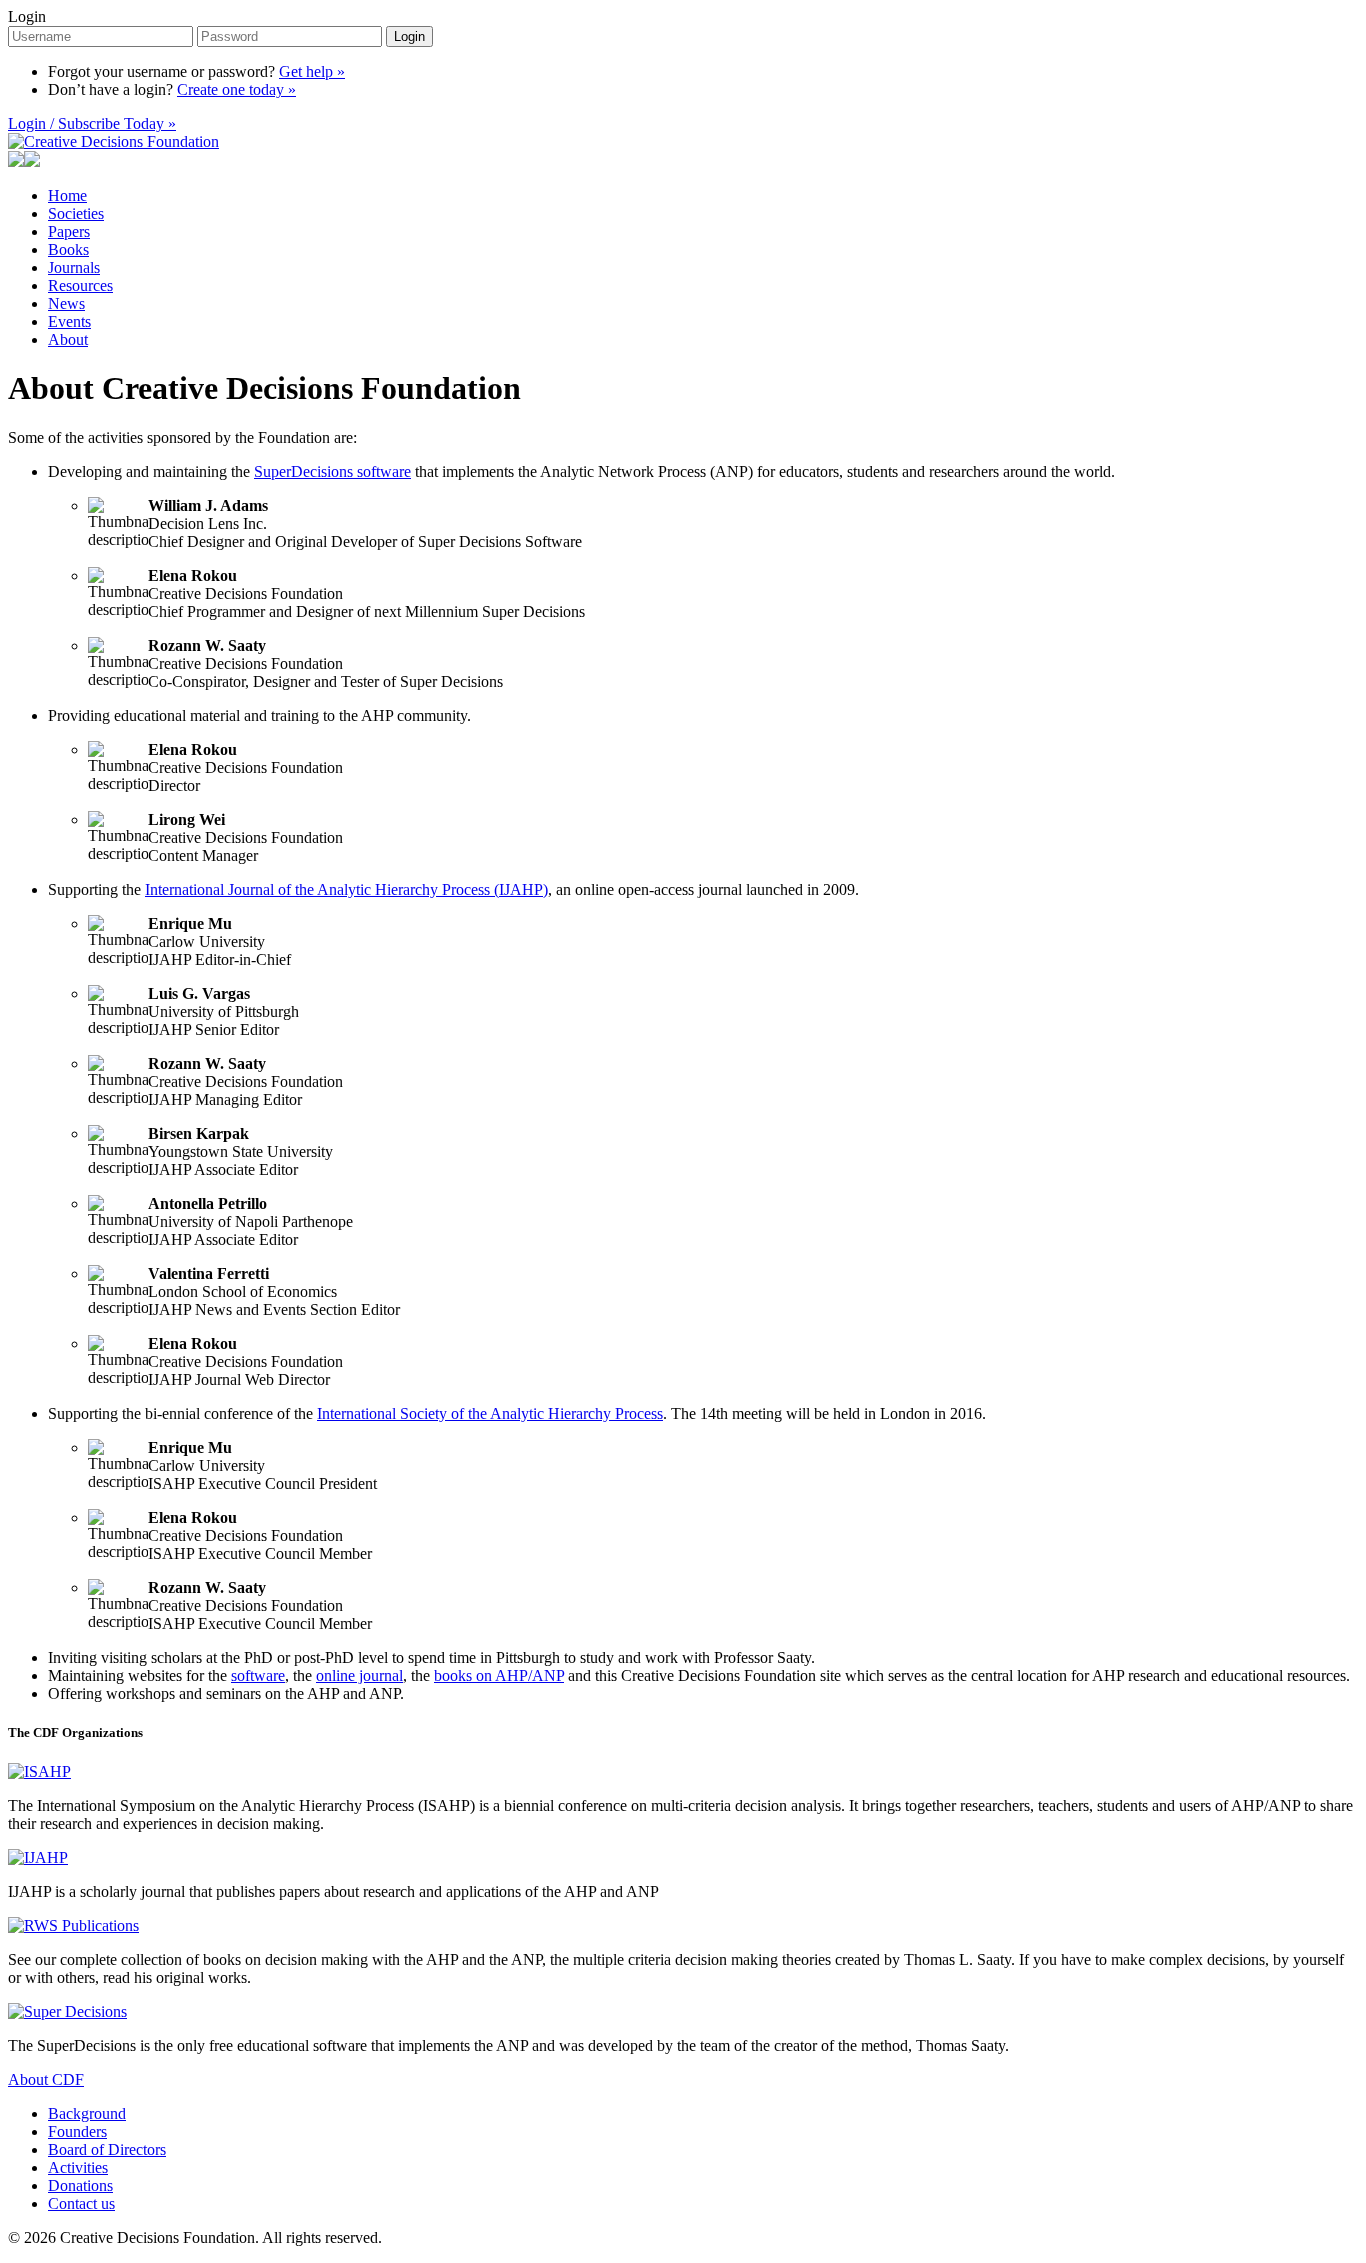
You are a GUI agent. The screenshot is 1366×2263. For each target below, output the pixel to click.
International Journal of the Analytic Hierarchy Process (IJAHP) (346, 889)
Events (69, 321)
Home (67, 195)
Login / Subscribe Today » (92, 123)
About (68, 339)
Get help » (312, 71)
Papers (69, 231)
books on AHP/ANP (499, 1675)
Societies (76, 213)
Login (27, 16)
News (66, 303)
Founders (77, 2131)
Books (68, 249)
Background (87, 2113)
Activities (78, 2167)
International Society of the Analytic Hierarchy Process (490, 1413)
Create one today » (236, 89)
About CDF (46, 2079)
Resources (80, 285)
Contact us (81, 2203)
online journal (359, 1675)
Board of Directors (107, 2149)
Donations (80, 2185)
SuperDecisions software (332, 471)
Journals (74, 267)
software (258, 1675)
